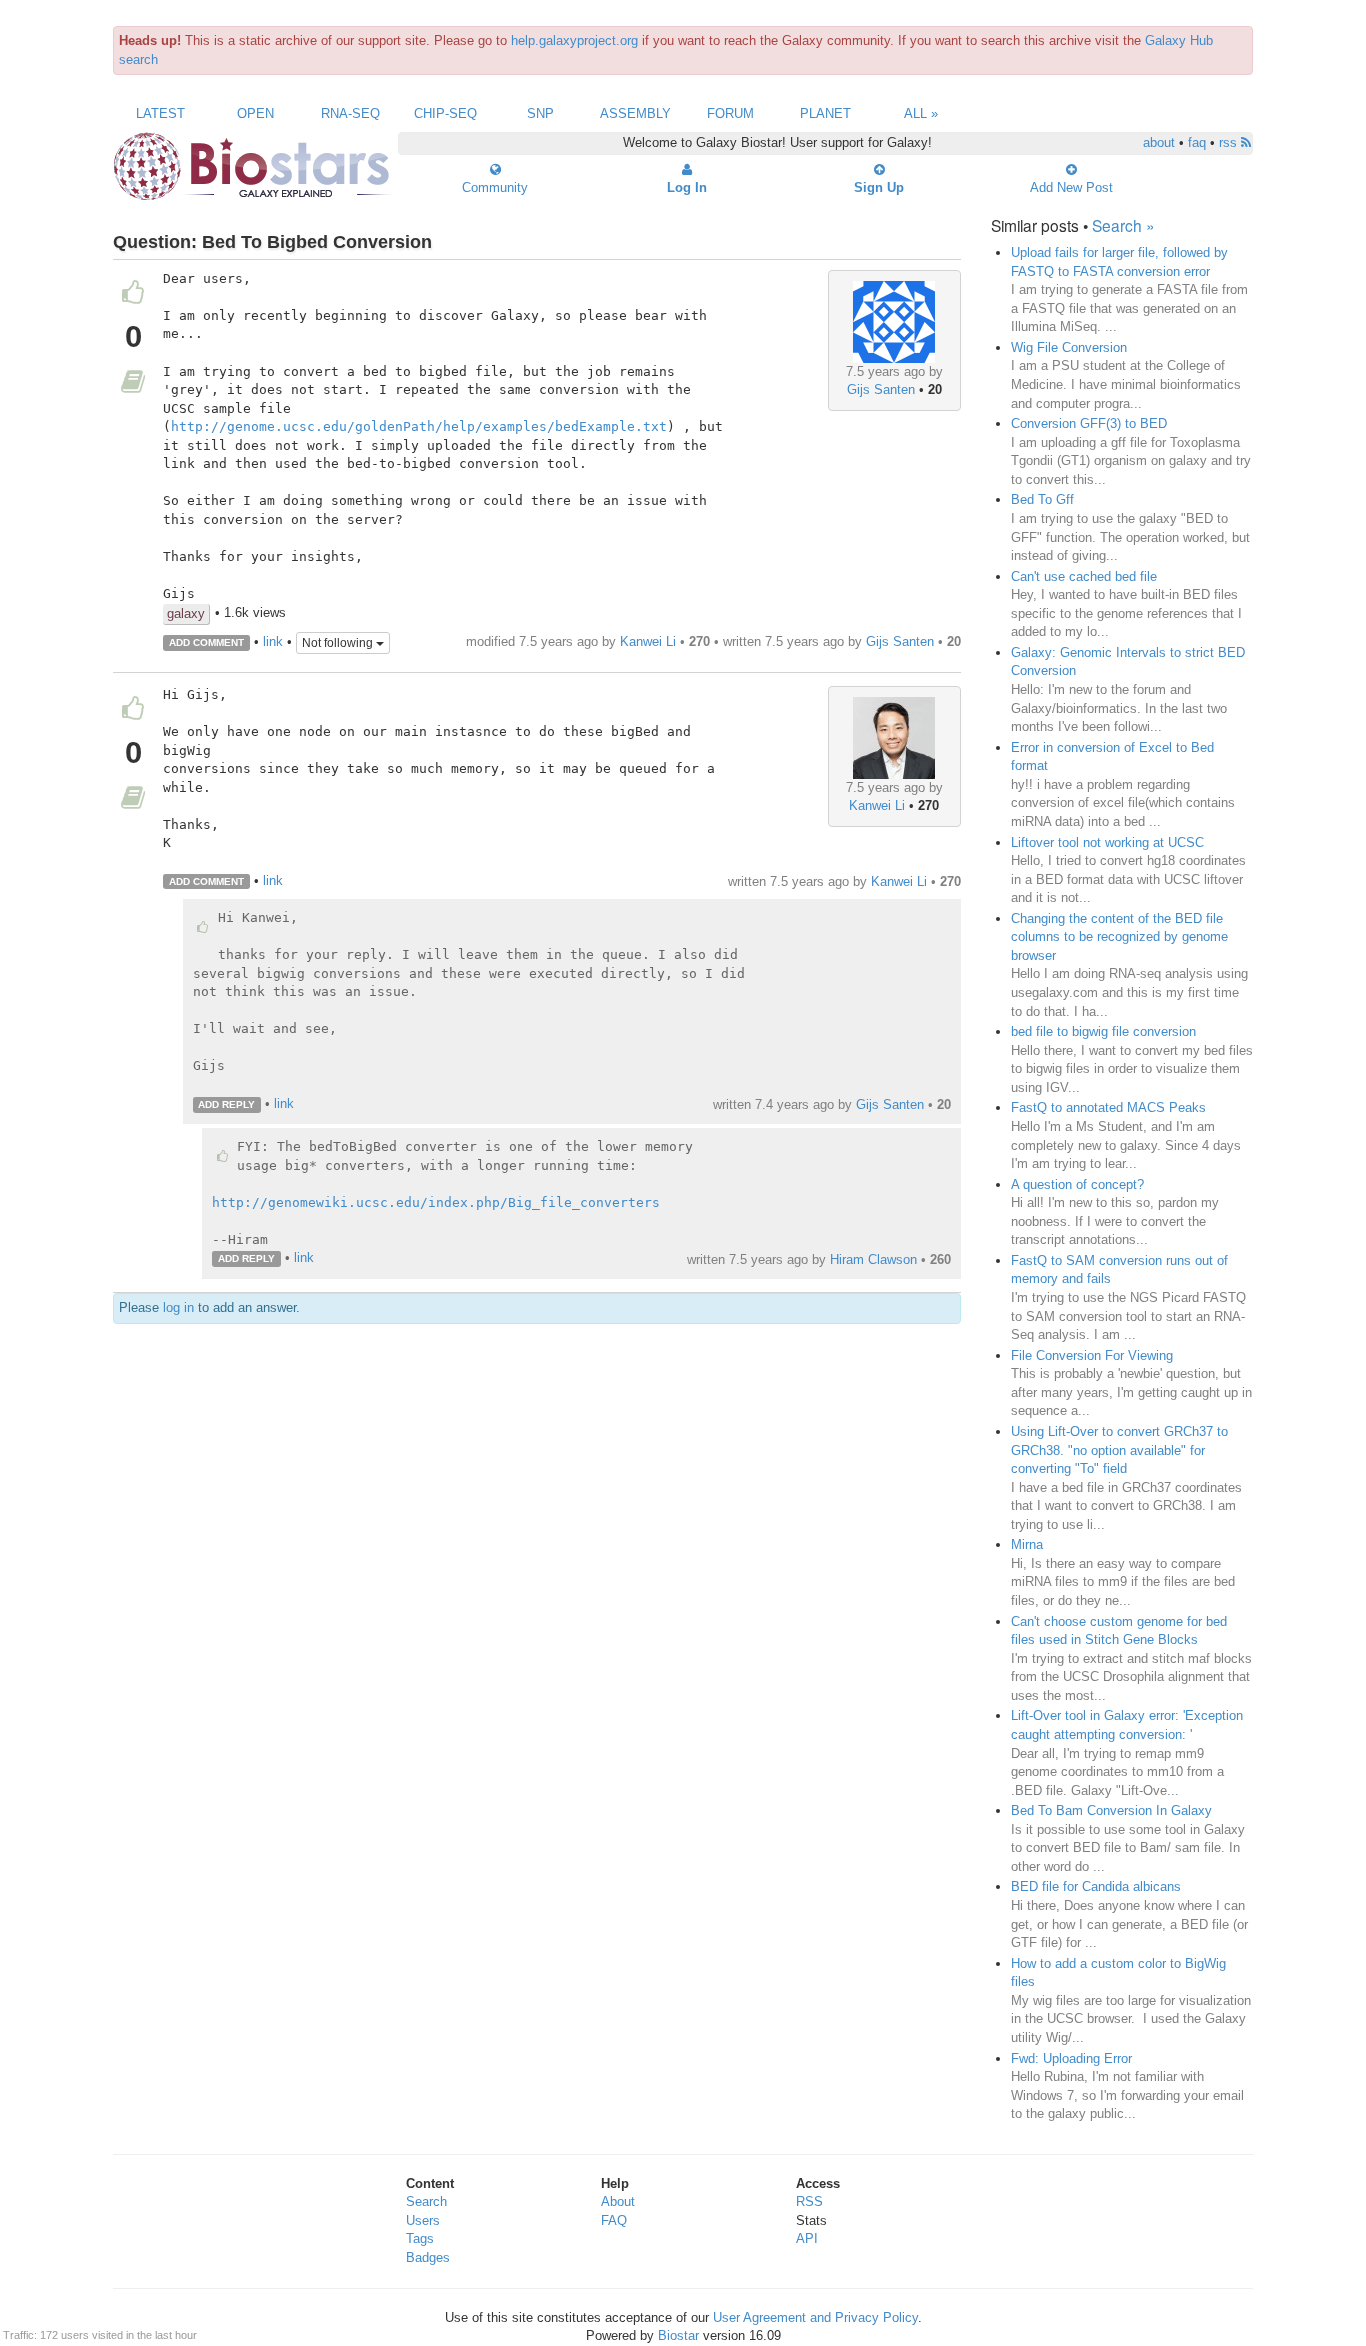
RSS (809, 2201)
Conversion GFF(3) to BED (1089, 423)
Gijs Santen (881, 389)
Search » (1123, 225)
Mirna (1027, 1544)
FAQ (614, 2220)
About (618, 2201)
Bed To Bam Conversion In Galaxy (1111, 1810)
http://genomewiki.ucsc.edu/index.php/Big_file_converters (436, 1202)
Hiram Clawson (873, 1259)
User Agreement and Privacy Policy (815, 2317)
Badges (428, 2257)
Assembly (635, 113)
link (273, 641)
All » (921, 113)
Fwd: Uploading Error (1071, 2058)
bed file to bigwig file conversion (1103, 1031)
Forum (730, 113)
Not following (339, 643)
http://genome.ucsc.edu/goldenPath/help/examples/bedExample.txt (419, 426)
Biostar (678, 2335)
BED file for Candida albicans (1096, 1886)
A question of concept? (1077, 1184)
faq (1197, 142)
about (1159, 142)
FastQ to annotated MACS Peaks (1108, 1107)
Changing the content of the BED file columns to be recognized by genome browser (1119, 937)
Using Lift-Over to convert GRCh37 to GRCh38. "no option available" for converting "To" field (1119, 1450)
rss (1230, 142)
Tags (420, 2238)
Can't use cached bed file (1084, 576)
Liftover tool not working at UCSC (1107, 842)
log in (178, 1307)
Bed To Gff (1042, 499)
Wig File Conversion (1069, 347)
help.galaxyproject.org (574, 40)
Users (423, 2220)
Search (426, 2201)
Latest (160, 113)
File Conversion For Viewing (1092, 1355)
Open (255, 113)
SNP (540, 113)
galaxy (186, 613)
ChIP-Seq (445, 113)
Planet (825, 113)
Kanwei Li (648, 641)
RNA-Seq (350, 113)
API (807, 2238)
